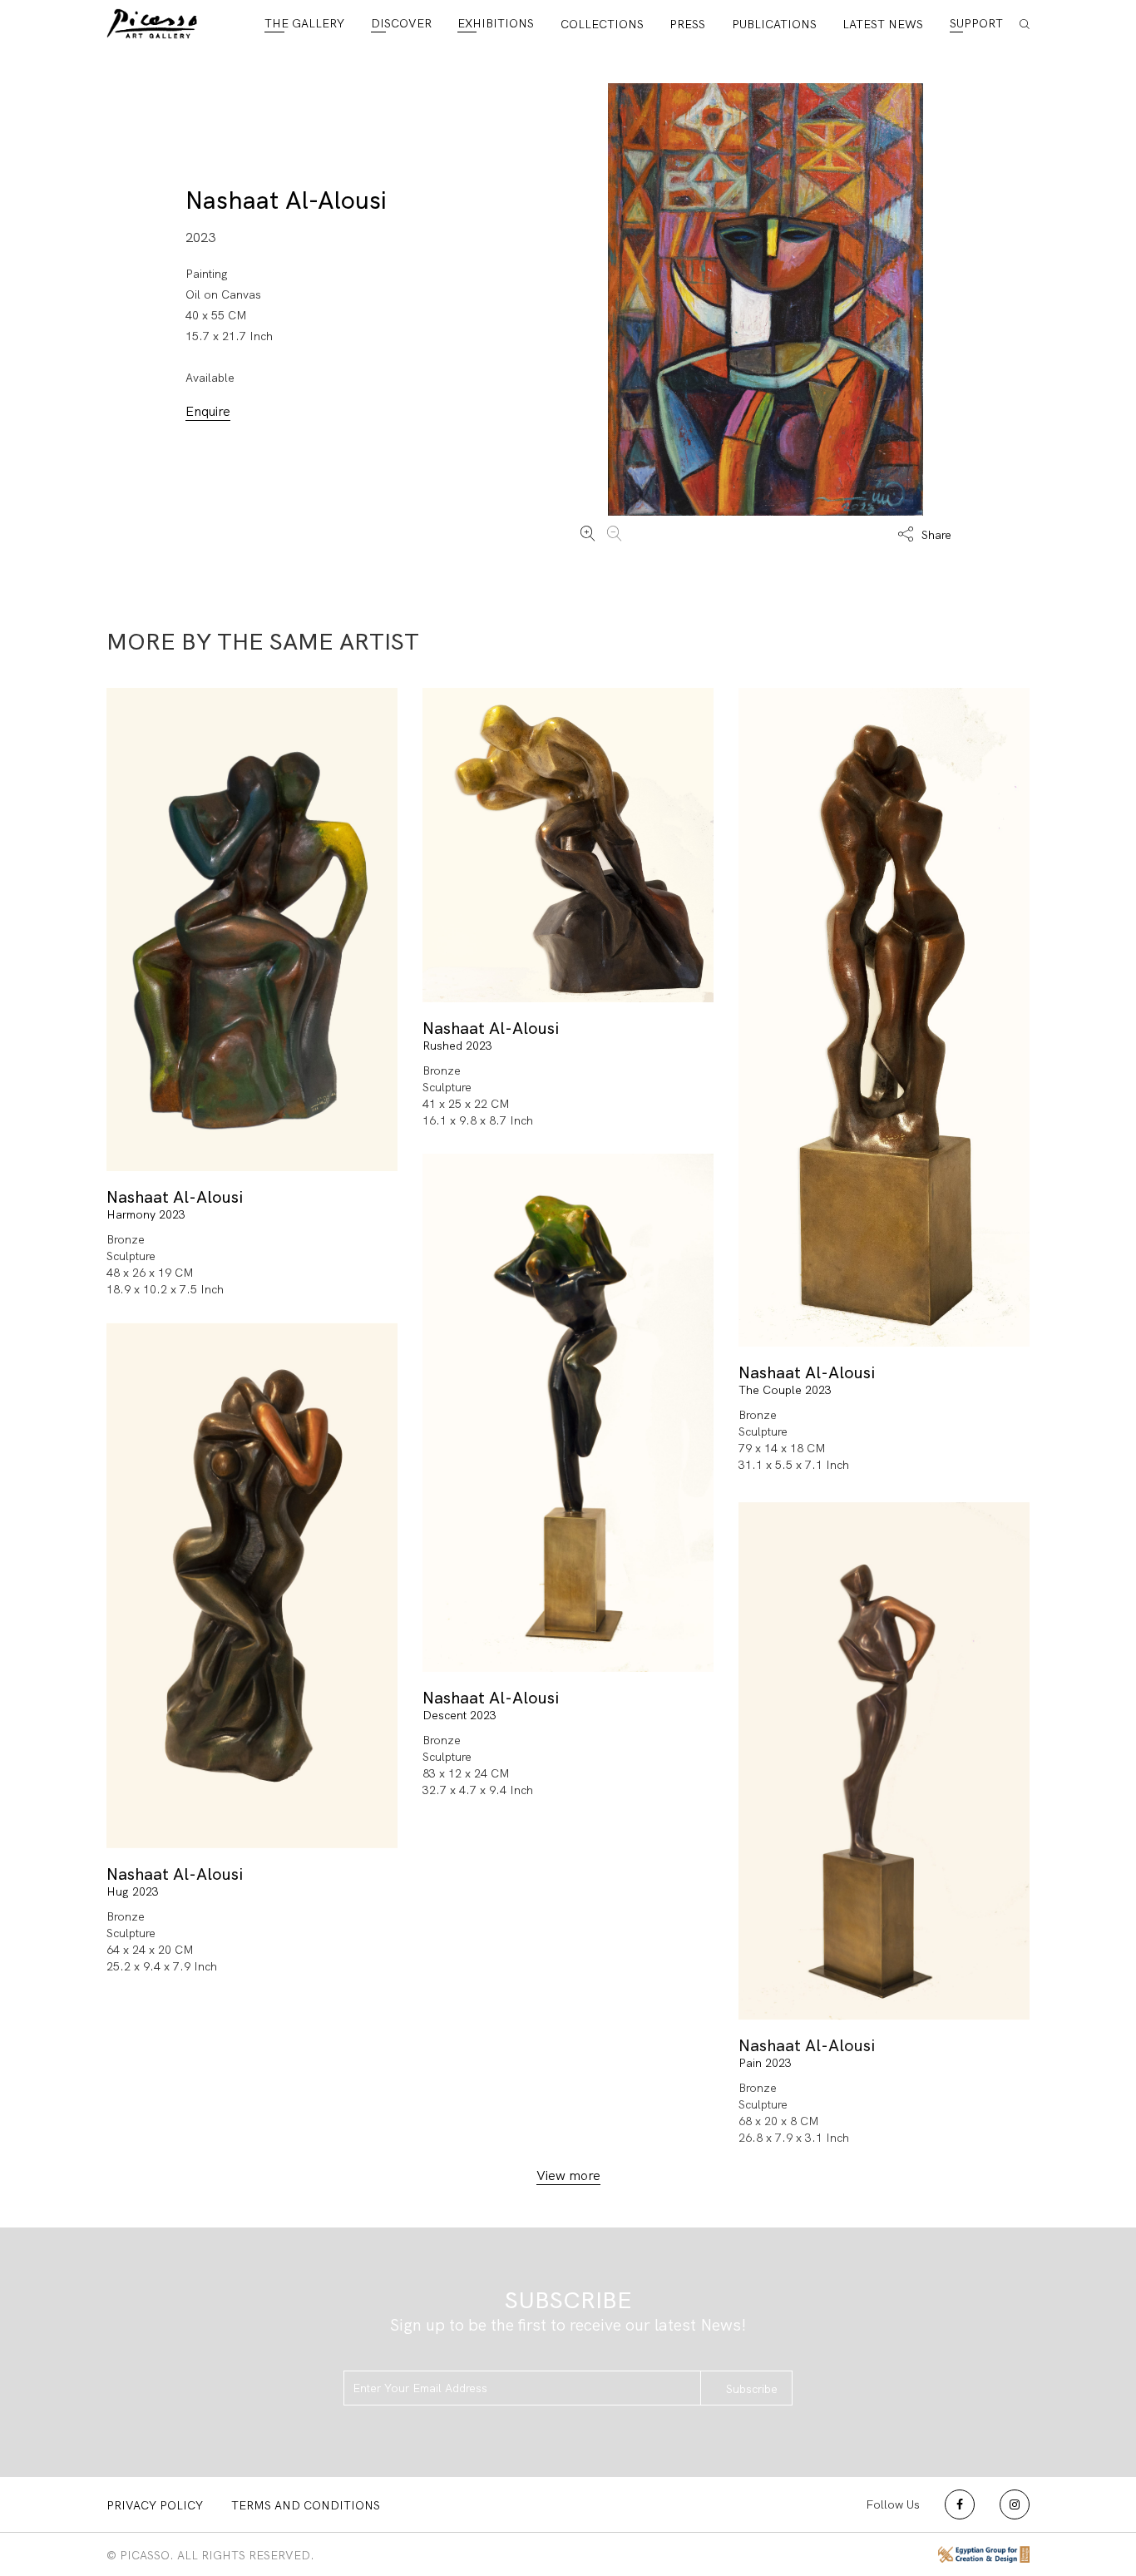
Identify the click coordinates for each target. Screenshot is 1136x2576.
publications (774, 24)
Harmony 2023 (146, 1214)
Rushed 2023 (457, 1046)
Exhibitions (496, 23)
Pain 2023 (765, 2063)
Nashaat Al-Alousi (286, 200)
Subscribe (752, 2389)
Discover (401, 23)
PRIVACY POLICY (155, 2505)
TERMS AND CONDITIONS (306, 2505)
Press (687, 24)
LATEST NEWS (883, 24)
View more (568, 2176)
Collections (602, 24)
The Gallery (304, 23)
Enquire (208, 411)
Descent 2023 (459, 1715)
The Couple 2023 (785, 1390)
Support (976, 23)
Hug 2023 (133, 1891)
